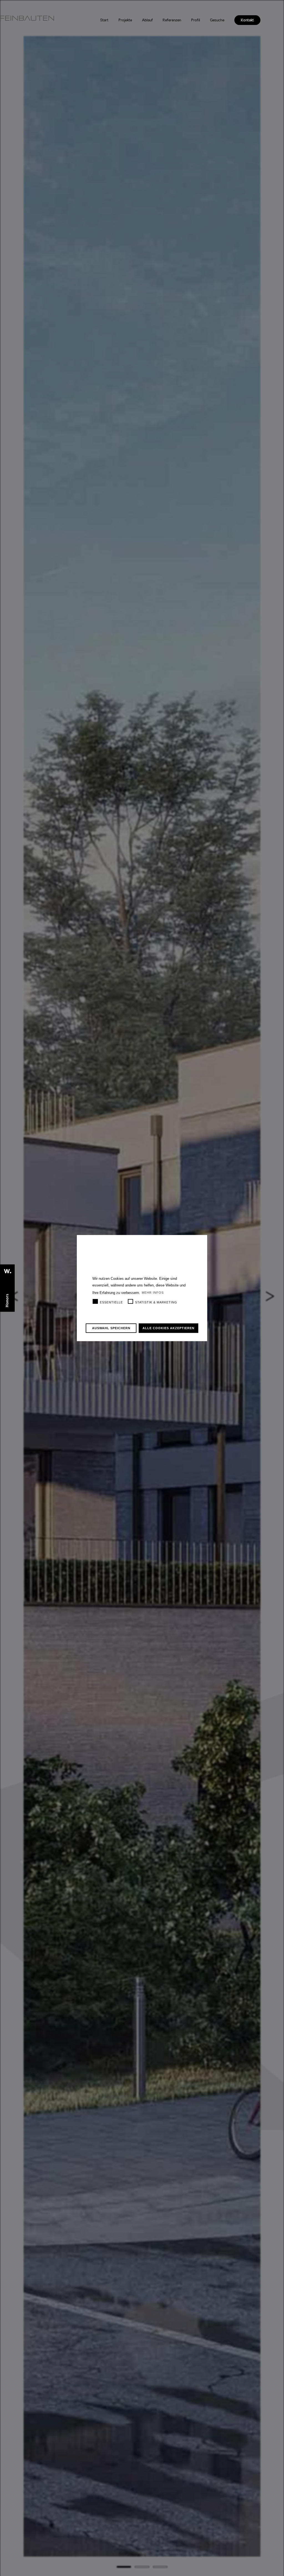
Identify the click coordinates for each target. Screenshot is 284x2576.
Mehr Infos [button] (153, 1293)
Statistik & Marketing (156, 1302)
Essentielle (111, 1302)
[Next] (263, 1296)
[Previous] (21, 1296)
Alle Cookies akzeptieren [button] (168, 1328)
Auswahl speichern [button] (111, 1328)
